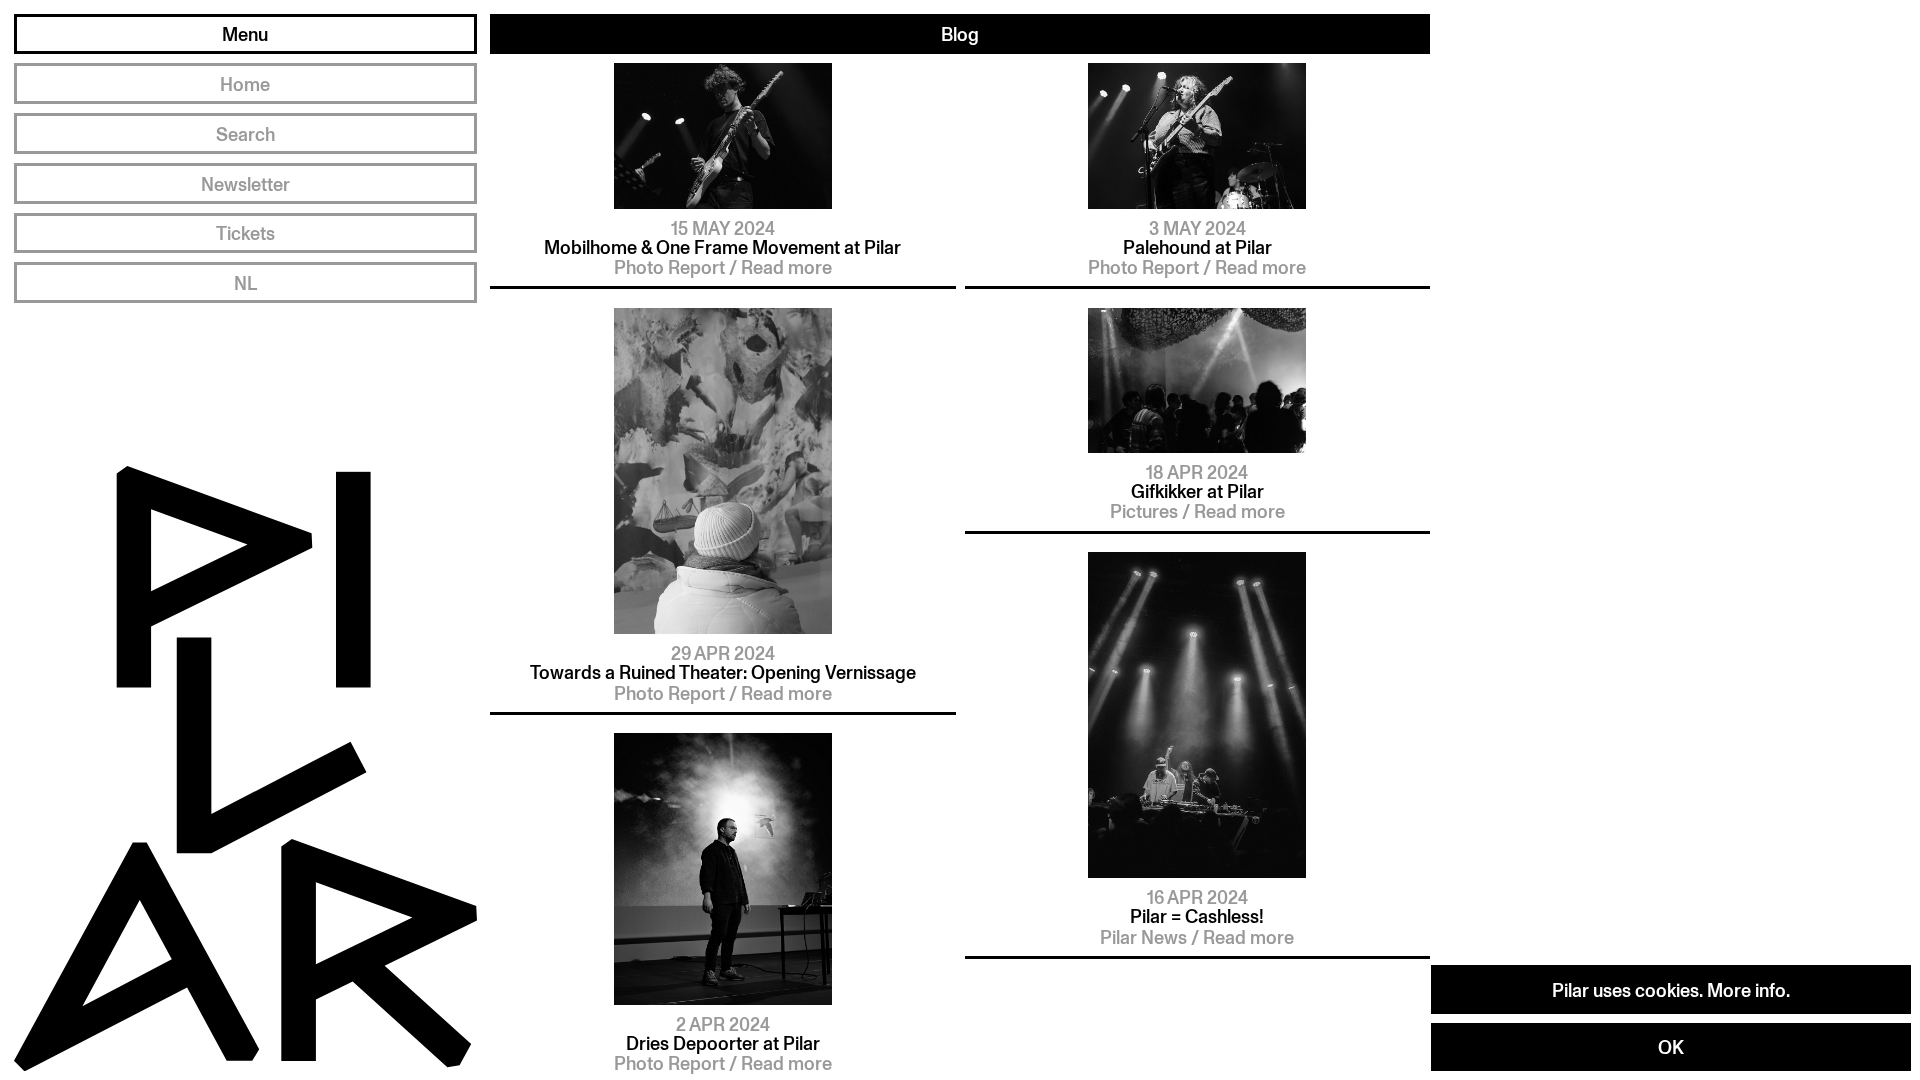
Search (245, 133)
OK (1671, 1046)
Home (245, 83)
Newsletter (245, 183)
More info (1746, 989)
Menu (245, 33)
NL (245, 282)
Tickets (245, 232)
